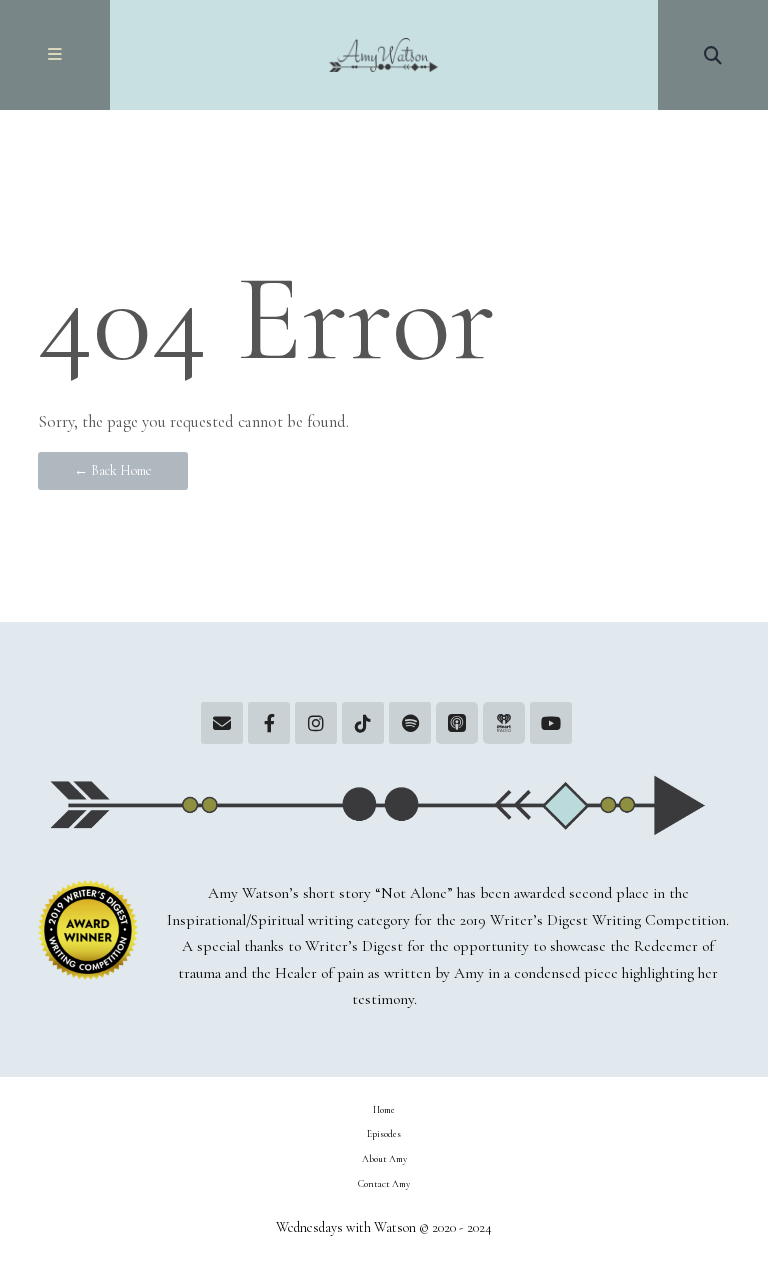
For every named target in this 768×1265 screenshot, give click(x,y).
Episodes (384, 1134)
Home (384, 1110)
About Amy (384, 1159)
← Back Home (113, 470)
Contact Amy (384, 1184)
